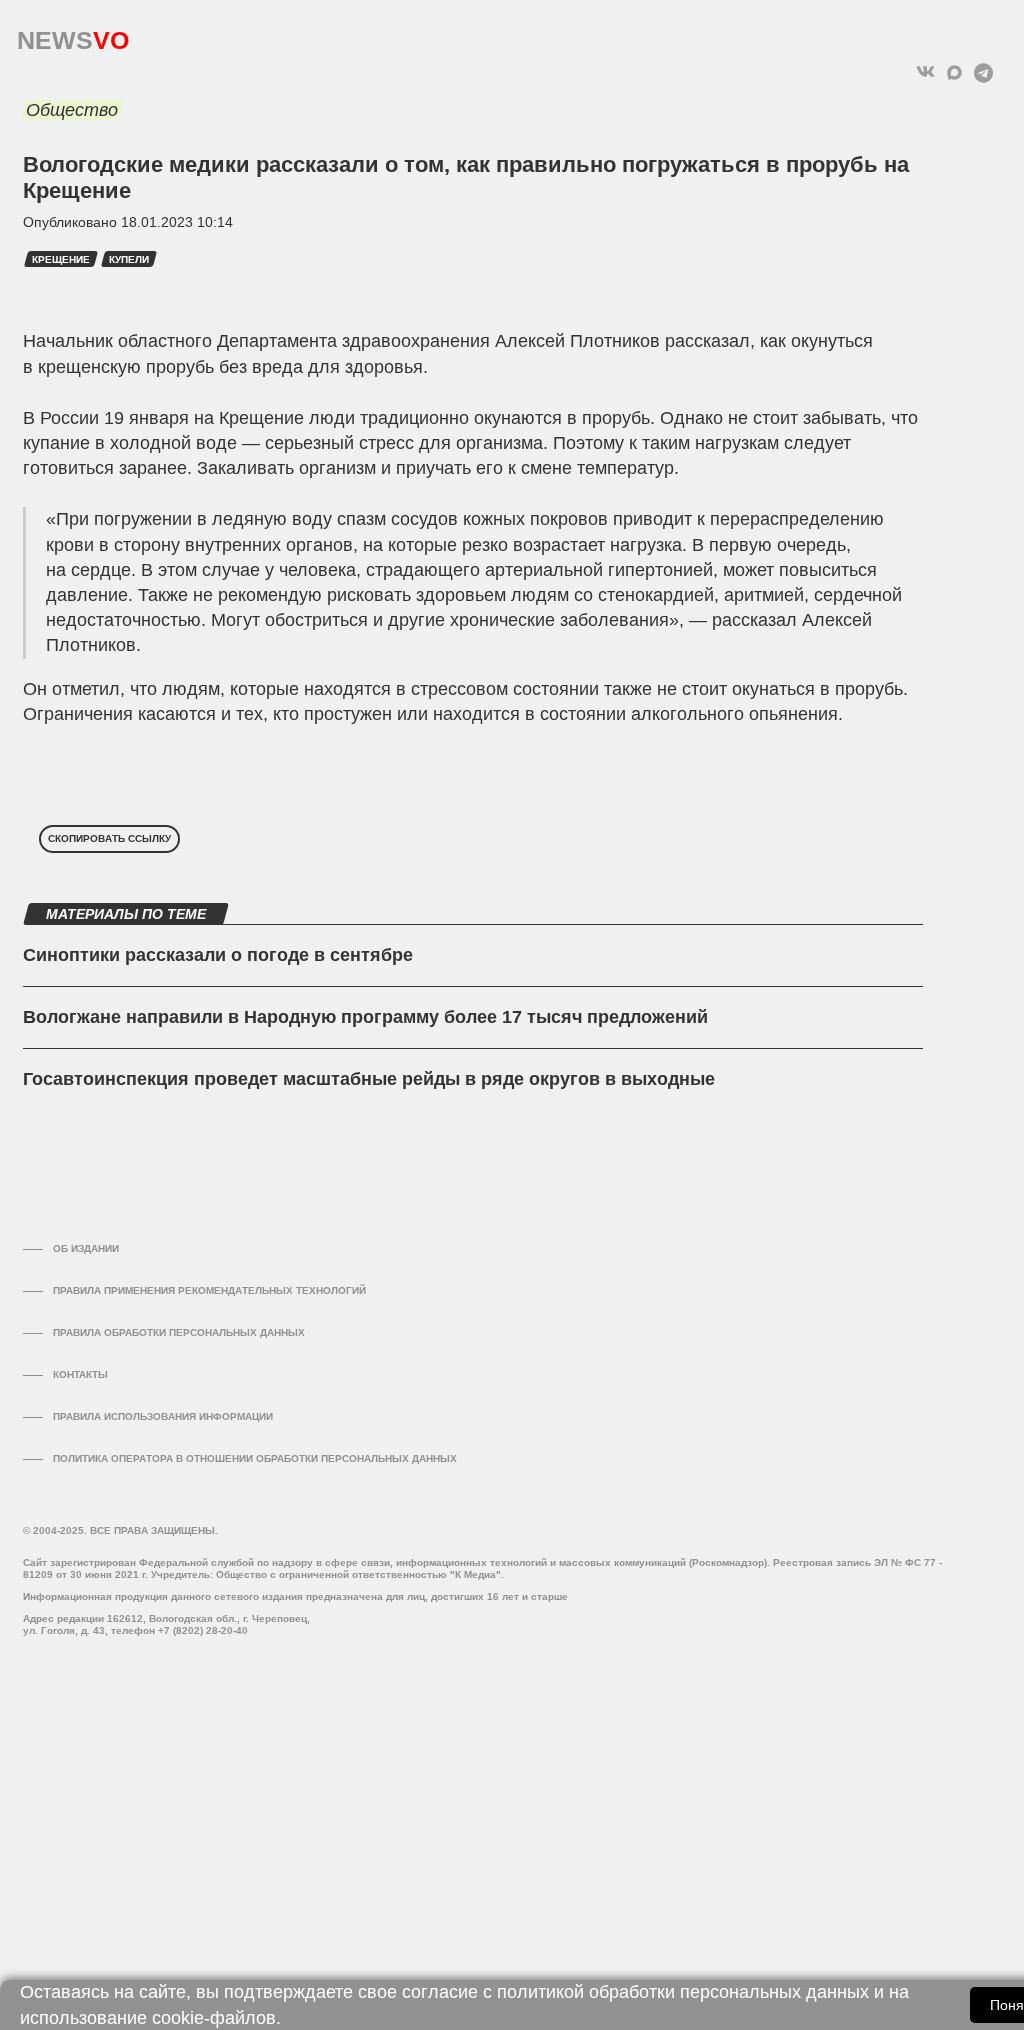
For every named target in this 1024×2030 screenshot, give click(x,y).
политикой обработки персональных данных (683, 1992)
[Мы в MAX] (954, 72)
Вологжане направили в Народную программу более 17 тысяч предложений (365, 1017)
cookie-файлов (214, 2018)
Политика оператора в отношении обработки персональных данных (255, 1458)
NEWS (73, 35)
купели (129, 259)
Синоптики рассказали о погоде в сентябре (218, 955)
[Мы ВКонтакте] (925, 72)
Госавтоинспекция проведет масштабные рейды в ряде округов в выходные (369, 1079)
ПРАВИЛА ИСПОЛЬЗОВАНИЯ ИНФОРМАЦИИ (163, 1416)
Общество (72, 110)
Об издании (86, 1248)
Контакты (80, 1374)
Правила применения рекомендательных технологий (209, 1290)
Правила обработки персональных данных (179, 1332)
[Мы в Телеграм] (983, 72)
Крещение (61, 259)
